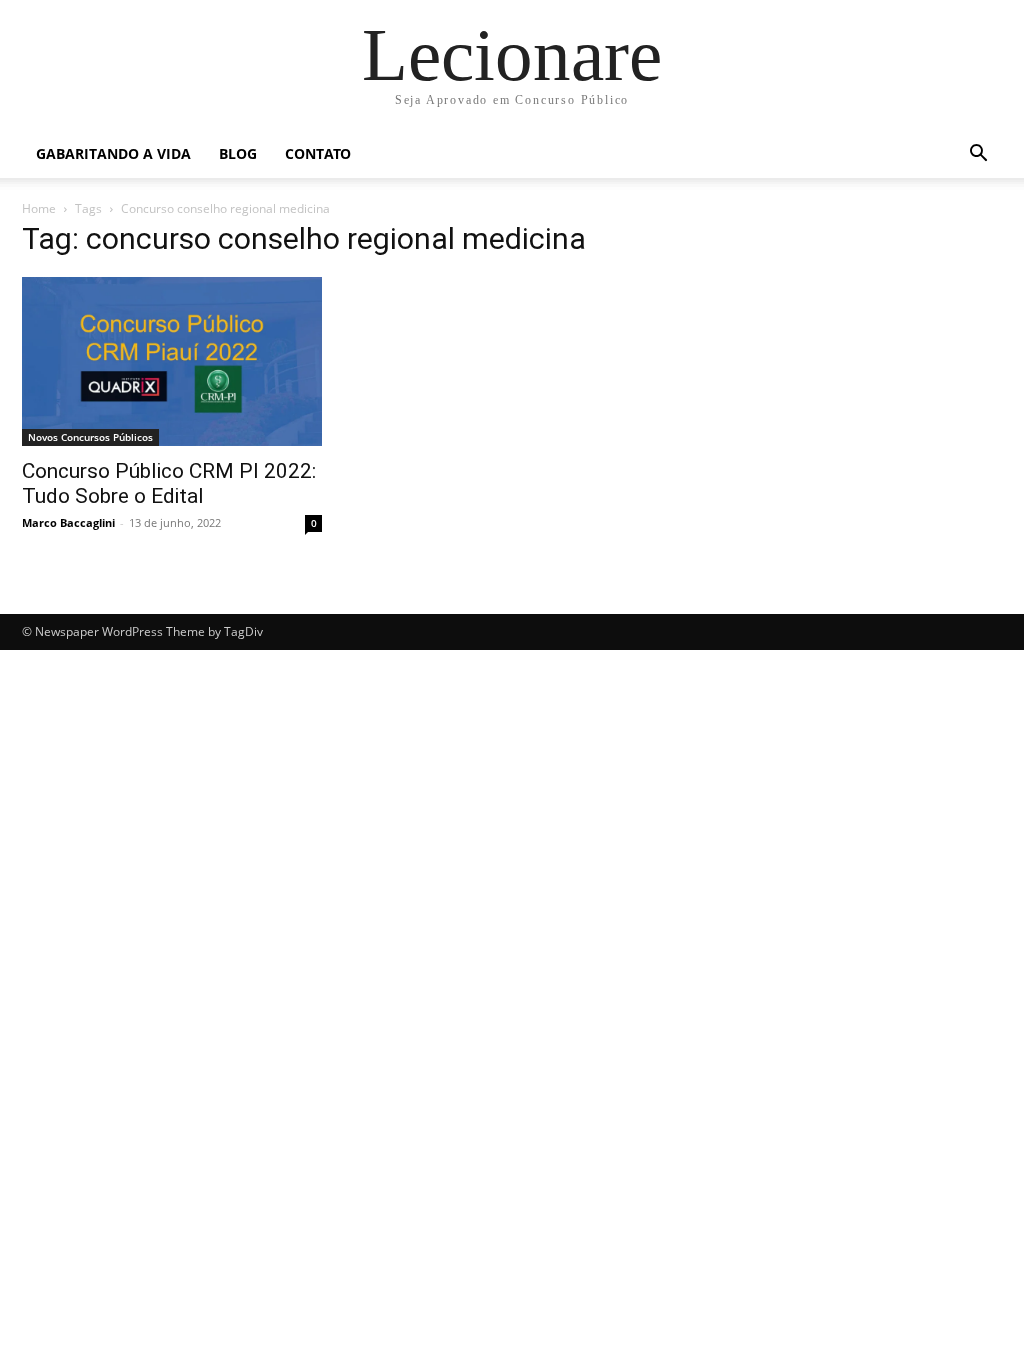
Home (39, 208)
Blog (238, 153)
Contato (318, 153)
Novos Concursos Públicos (90, 437)
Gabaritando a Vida (113, 153)
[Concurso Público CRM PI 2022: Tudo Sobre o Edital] (172, 361)
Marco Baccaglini (68, 522)
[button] (978, 155)
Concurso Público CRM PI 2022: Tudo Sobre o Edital (169, 483)
